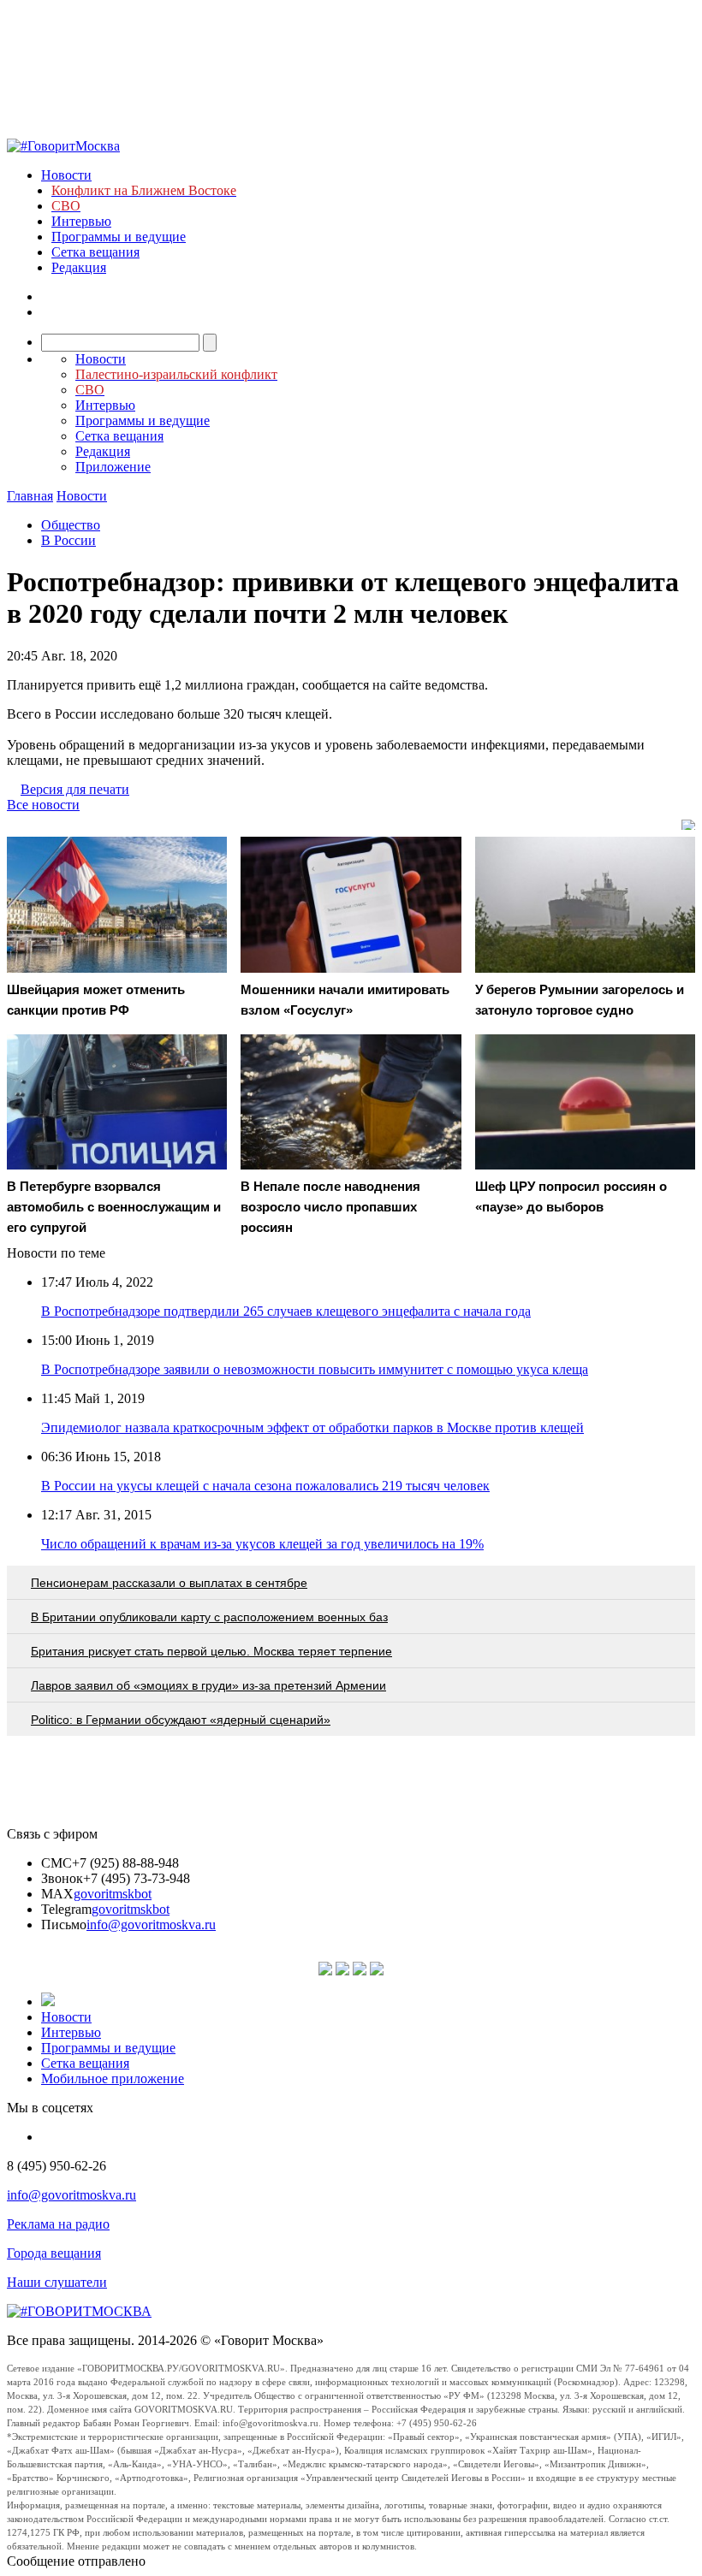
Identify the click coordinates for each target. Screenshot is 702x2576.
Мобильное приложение (113, 2079)
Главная (30, 496)
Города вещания (54, 2253)
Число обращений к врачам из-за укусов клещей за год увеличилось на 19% (262, 1544)
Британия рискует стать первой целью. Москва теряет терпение (211, 1651)
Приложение (113, 467)
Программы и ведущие (119, 237)
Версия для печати (75, 789)
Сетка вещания (95, 252)
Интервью (81, 221)
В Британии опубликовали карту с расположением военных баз (209, 1617)
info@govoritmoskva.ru (151, 1925)
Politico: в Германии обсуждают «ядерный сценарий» (181, 1720)
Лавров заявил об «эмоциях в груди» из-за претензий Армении (208, 1685)
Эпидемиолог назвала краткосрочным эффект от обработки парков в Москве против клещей (312, 1427)
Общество (71, 525)
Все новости (43, 805)
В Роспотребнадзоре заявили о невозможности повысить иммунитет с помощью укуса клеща (315, 1369)
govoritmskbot (113, 1894)
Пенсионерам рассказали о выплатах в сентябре (169, 1583)
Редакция (79, 267)
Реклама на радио (58, 2224)
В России (68, 540)
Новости (66, 175)
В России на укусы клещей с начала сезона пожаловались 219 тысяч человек (265, 1486)
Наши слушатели (57, 2282)
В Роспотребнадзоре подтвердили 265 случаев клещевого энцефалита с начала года (286, 1311)
